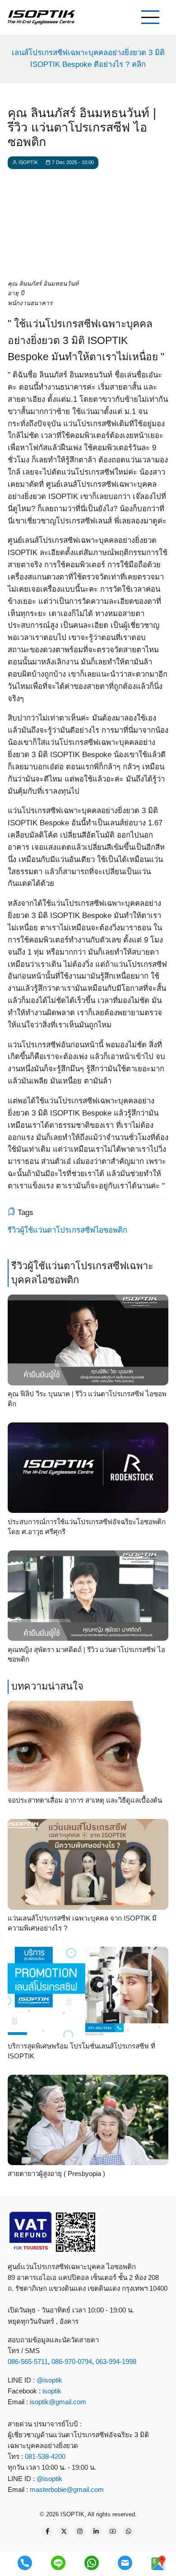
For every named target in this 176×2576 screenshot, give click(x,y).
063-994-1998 (116, 2362)
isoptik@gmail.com (58, 2402)
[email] (125, 2563)
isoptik (52, 2391)
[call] (25, 2563)
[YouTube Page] (112, 2531)
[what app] (92, 2563)
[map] (158, 2563)
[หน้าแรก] (42, 17)
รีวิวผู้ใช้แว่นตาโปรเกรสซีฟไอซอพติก (67, 1230)
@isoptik (49, 2380)
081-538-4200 (44, 2456)
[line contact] (58, 2563)
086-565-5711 (28, 2362)
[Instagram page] (80, 2531)
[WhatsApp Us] (129, 2531)
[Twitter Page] (64, 2531)
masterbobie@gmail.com (67, 2489)
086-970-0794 (72, 2362)
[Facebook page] (47, 2531)
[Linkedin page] (96, 2531)
